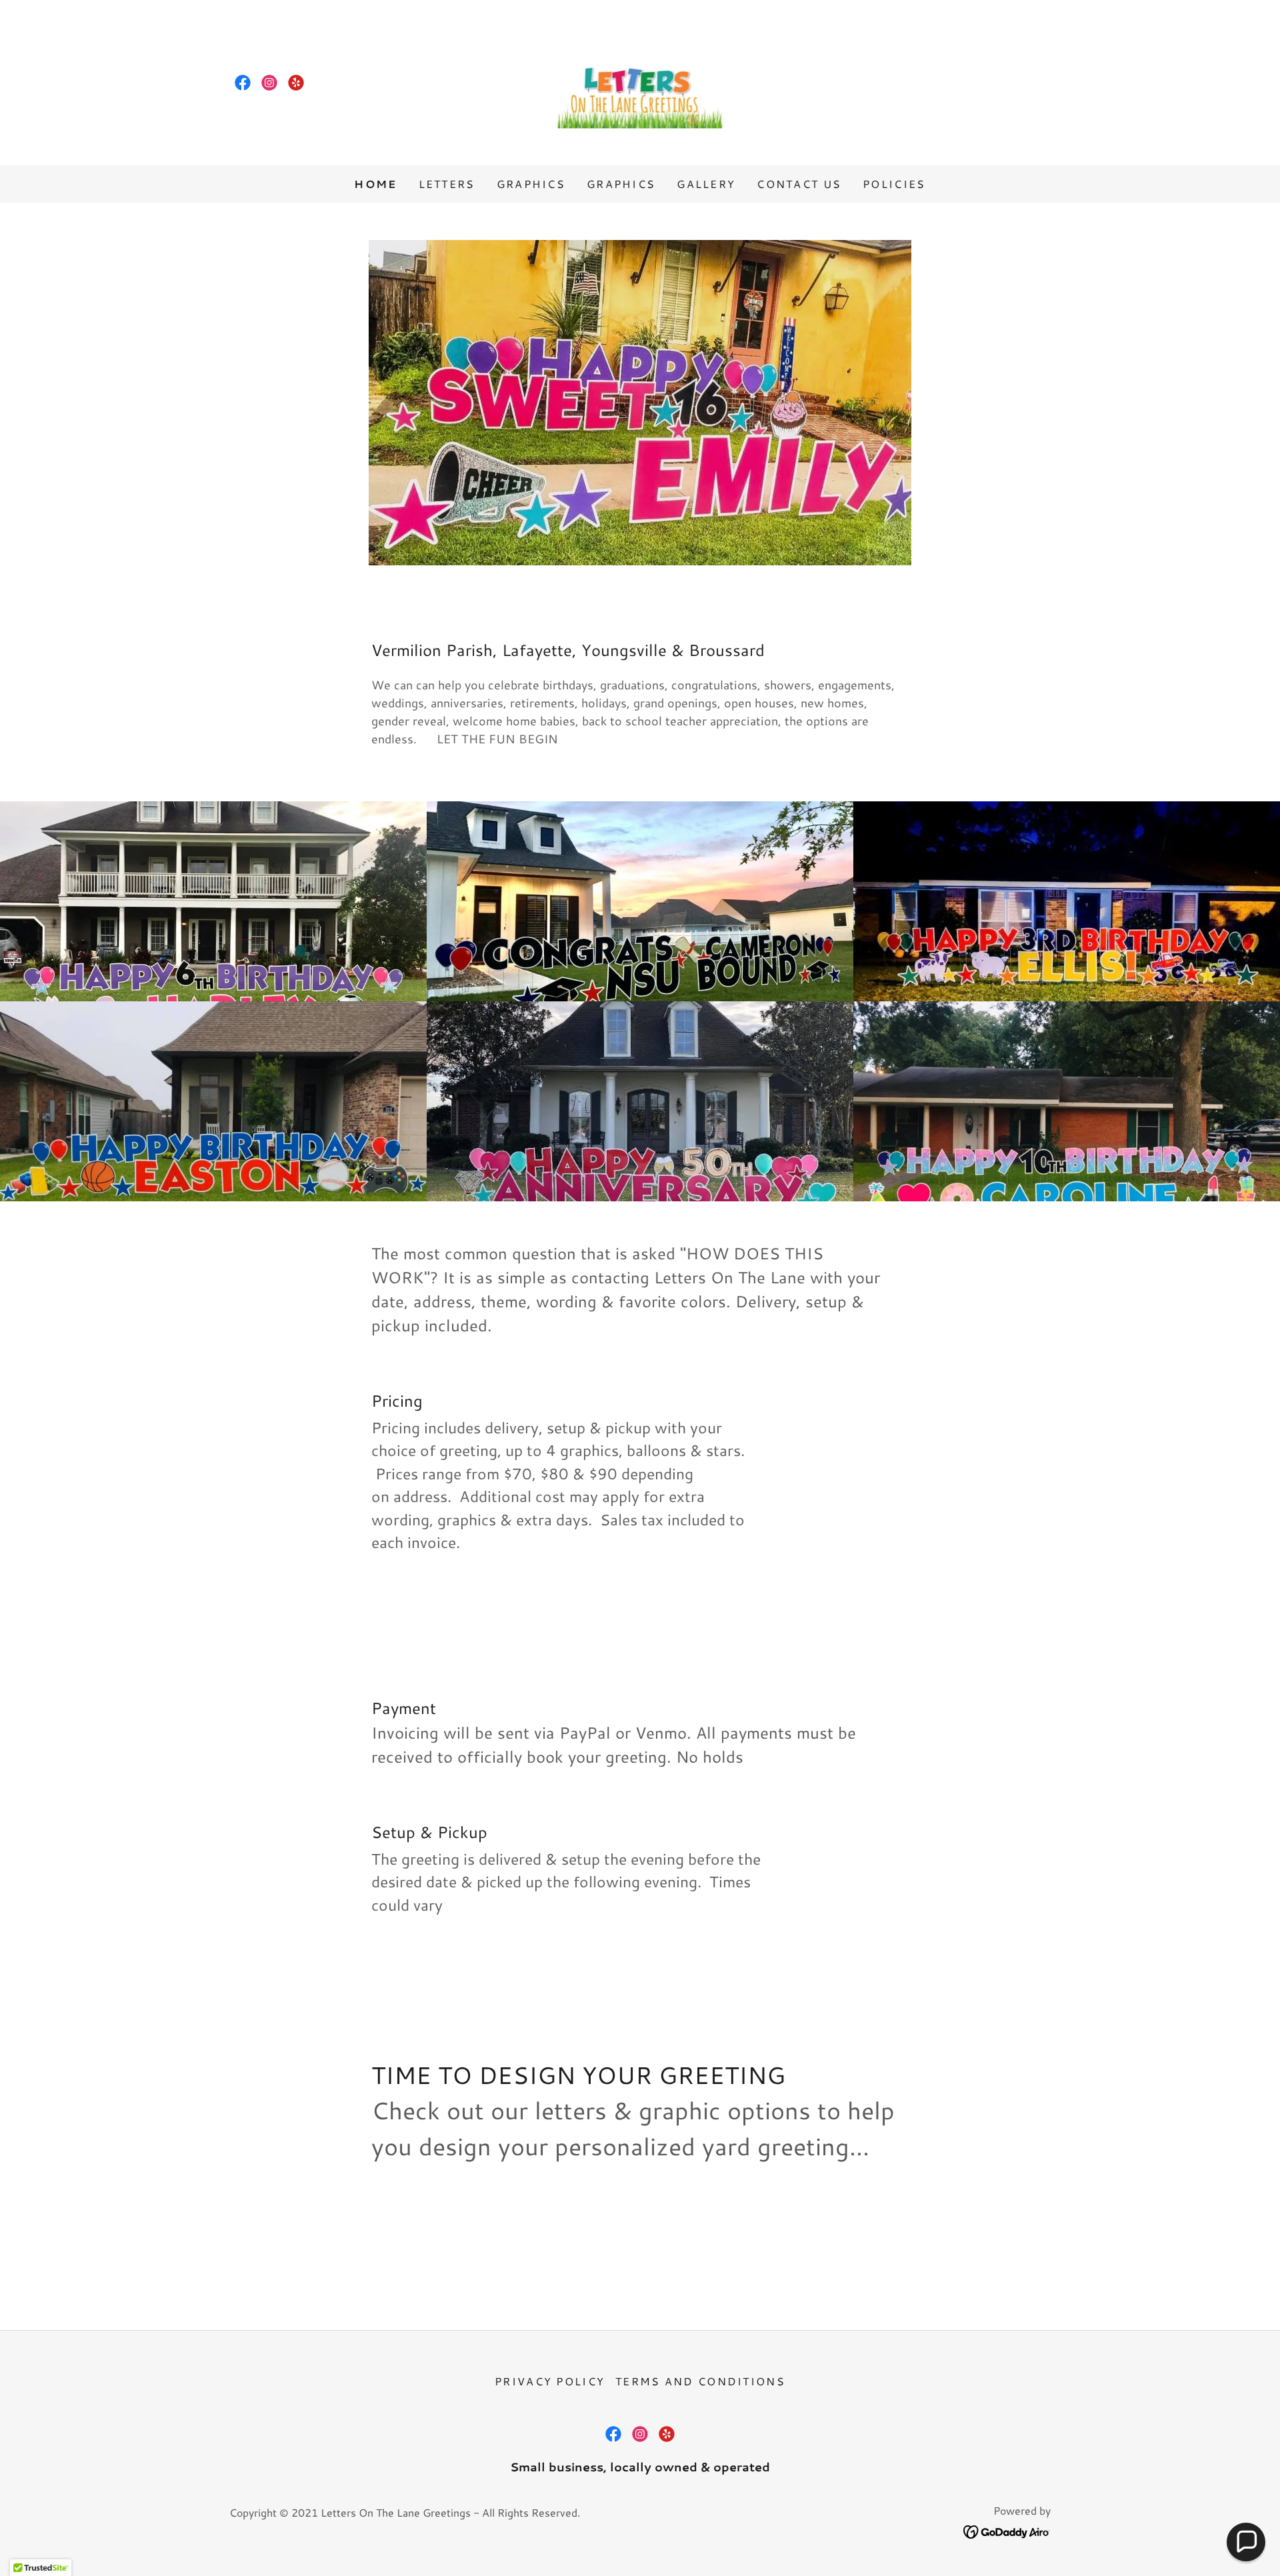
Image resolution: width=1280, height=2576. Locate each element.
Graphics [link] (531, 184)
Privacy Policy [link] (550, 2381)
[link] (243, 83)
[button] (1246, 2542)
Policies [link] (894, 184)
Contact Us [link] (799, 184)
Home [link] (375, 184)
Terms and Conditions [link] (700, 2381)
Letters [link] (447, 184)
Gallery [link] (706, 184)
